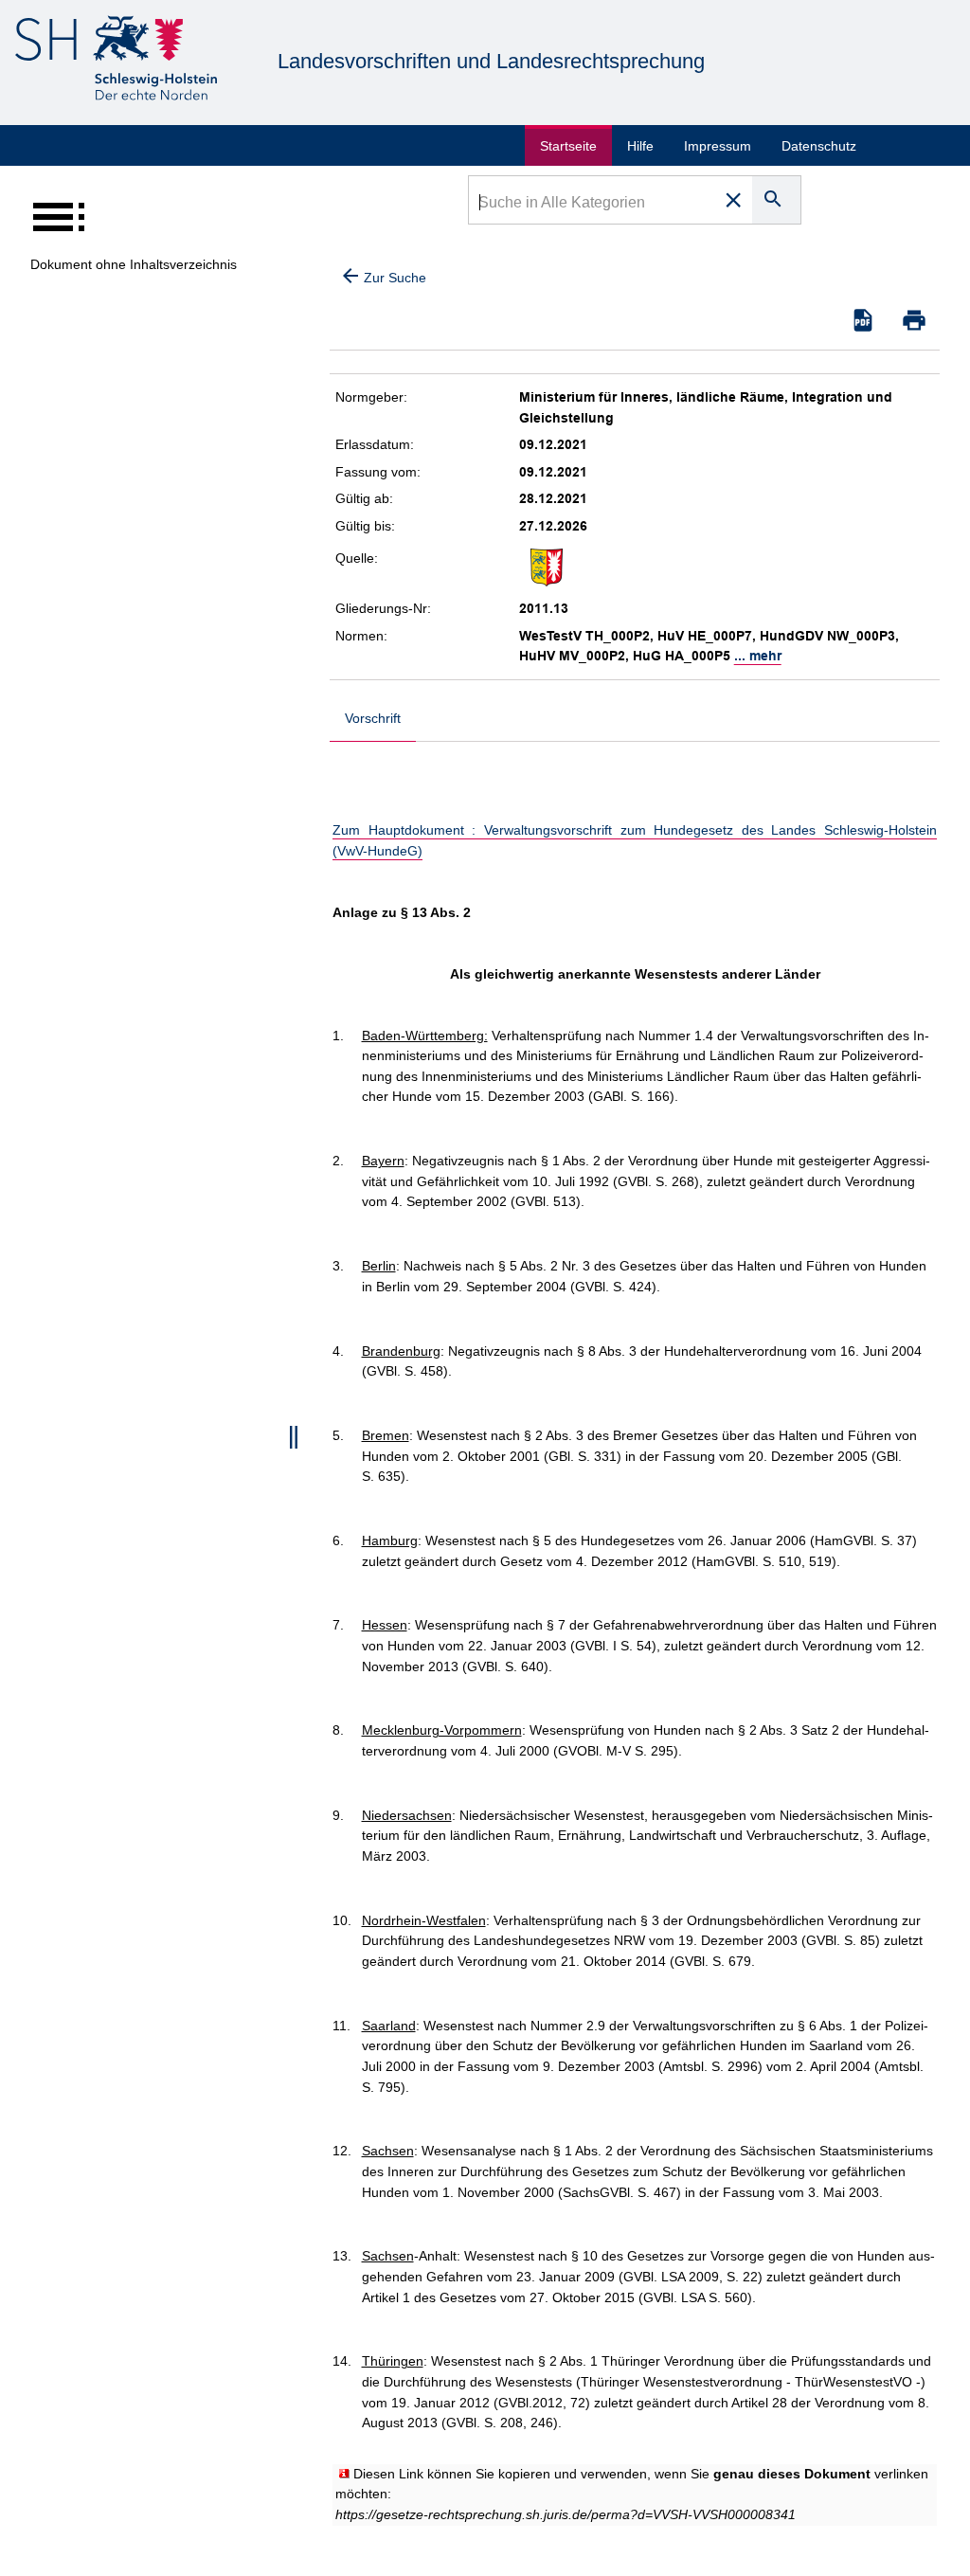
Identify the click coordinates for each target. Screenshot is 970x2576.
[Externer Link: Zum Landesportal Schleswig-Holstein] (116, 61)
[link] (566, 2514)
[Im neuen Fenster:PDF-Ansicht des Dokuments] (863, 320)
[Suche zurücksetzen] (733, 200)
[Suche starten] (776, 200)
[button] (914, 320)
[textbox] (593, 205)
